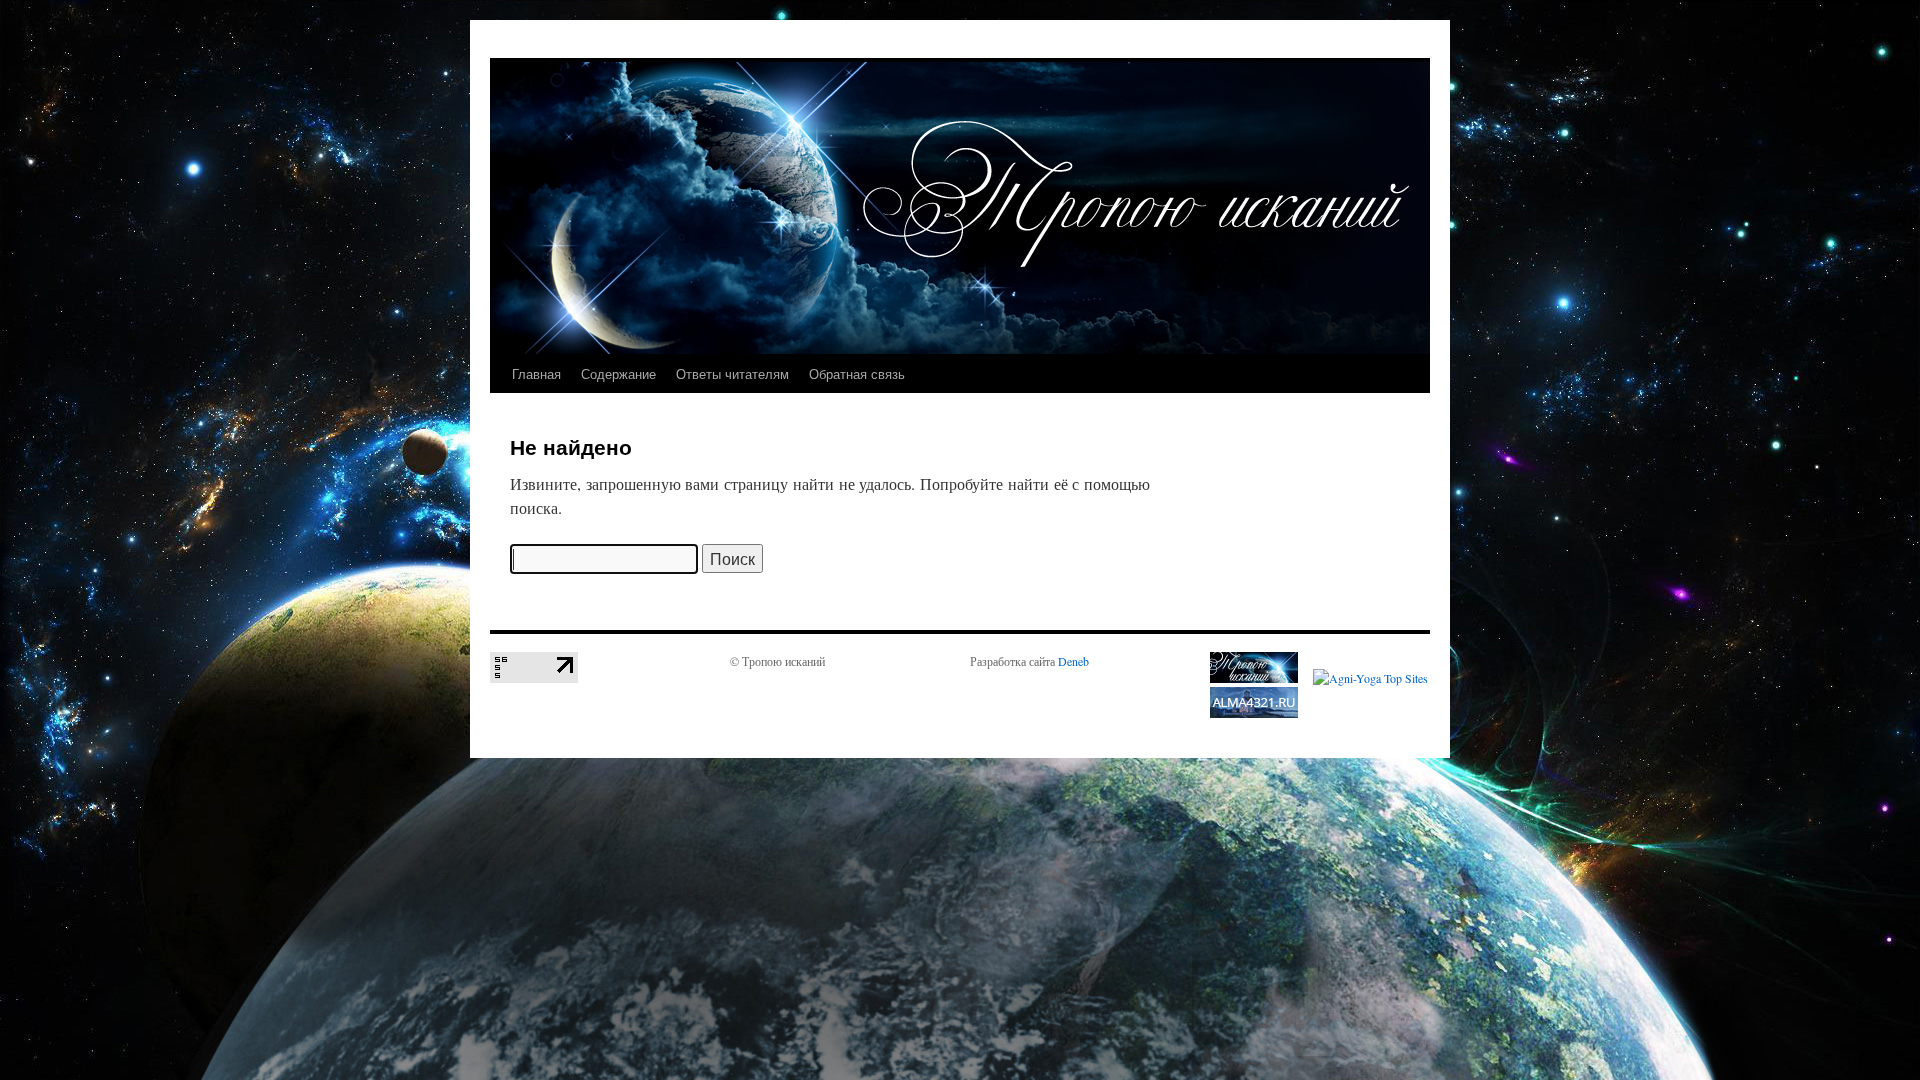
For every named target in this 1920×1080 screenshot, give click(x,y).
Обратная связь (857, 373)
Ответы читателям (732, 373)
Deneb (1073, 661)
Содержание (618, 373)
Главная (536, 373)
